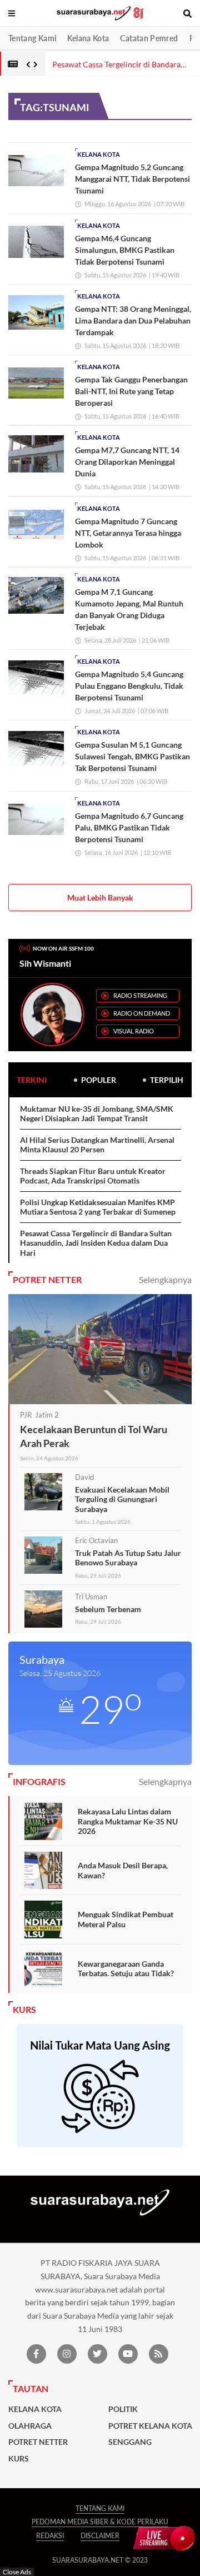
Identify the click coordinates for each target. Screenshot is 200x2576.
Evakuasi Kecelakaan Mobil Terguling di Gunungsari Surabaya (122, 1499)
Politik (123, 2409)
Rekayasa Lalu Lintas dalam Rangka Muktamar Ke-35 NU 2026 (128, 1821)
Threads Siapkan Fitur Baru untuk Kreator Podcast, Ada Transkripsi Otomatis (93, 1176)
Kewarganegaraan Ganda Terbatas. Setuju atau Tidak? (126, 1969)
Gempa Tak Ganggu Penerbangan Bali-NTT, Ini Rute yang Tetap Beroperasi (131, 391)
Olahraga (30, 2426)
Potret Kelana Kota (150, 2426)
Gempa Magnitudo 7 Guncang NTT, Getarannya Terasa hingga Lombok (128, 533)
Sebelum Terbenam (108, 1609)
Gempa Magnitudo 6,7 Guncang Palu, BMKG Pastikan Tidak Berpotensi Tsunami (129, 827)
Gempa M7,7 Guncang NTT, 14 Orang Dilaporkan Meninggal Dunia (127, 462)
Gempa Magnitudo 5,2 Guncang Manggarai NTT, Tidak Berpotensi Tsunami (132, 179)
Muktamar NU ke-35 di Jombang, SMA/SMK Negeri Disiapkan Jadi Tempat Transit (97, 1114)
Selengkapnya (165, 1279)
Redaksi (50, 2536)
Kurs (19, 2459)
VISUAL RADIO (134, 1031)
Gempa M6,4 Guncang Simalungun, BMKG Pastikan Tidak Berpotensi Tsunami (125, 250)
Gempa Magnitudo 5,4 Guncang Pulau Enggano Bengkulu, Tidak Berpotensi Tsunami (129, 686)
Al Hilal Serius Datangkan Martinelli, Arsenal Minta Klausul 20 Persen (97, 1145)
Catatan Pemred (149, 38)
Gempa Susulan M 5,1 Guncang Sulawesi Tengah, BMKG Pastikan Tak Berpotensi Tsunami (132, 756)
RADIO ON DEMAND (142, 1013)
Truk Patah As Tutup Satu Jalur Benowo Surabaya (128, 1558)
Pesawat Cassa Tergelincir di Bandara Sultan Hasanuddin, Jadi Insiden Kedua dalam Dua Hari (96, 1243)
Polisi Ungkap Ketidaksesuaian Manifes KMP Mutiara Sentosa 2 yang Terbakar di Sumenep (98, 1207)
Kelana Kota (88, 38)
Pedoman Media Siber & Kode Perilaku (100, 2522)
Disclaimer (100, 2536)
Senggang (130, 2442)
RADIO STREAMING (140, 995)
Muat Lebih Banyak (100, 897)
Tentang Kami (32, 38)
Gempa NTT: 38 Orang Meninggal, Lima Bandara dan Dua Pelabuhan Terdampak (133, 320)
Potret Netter (38, 2442)
